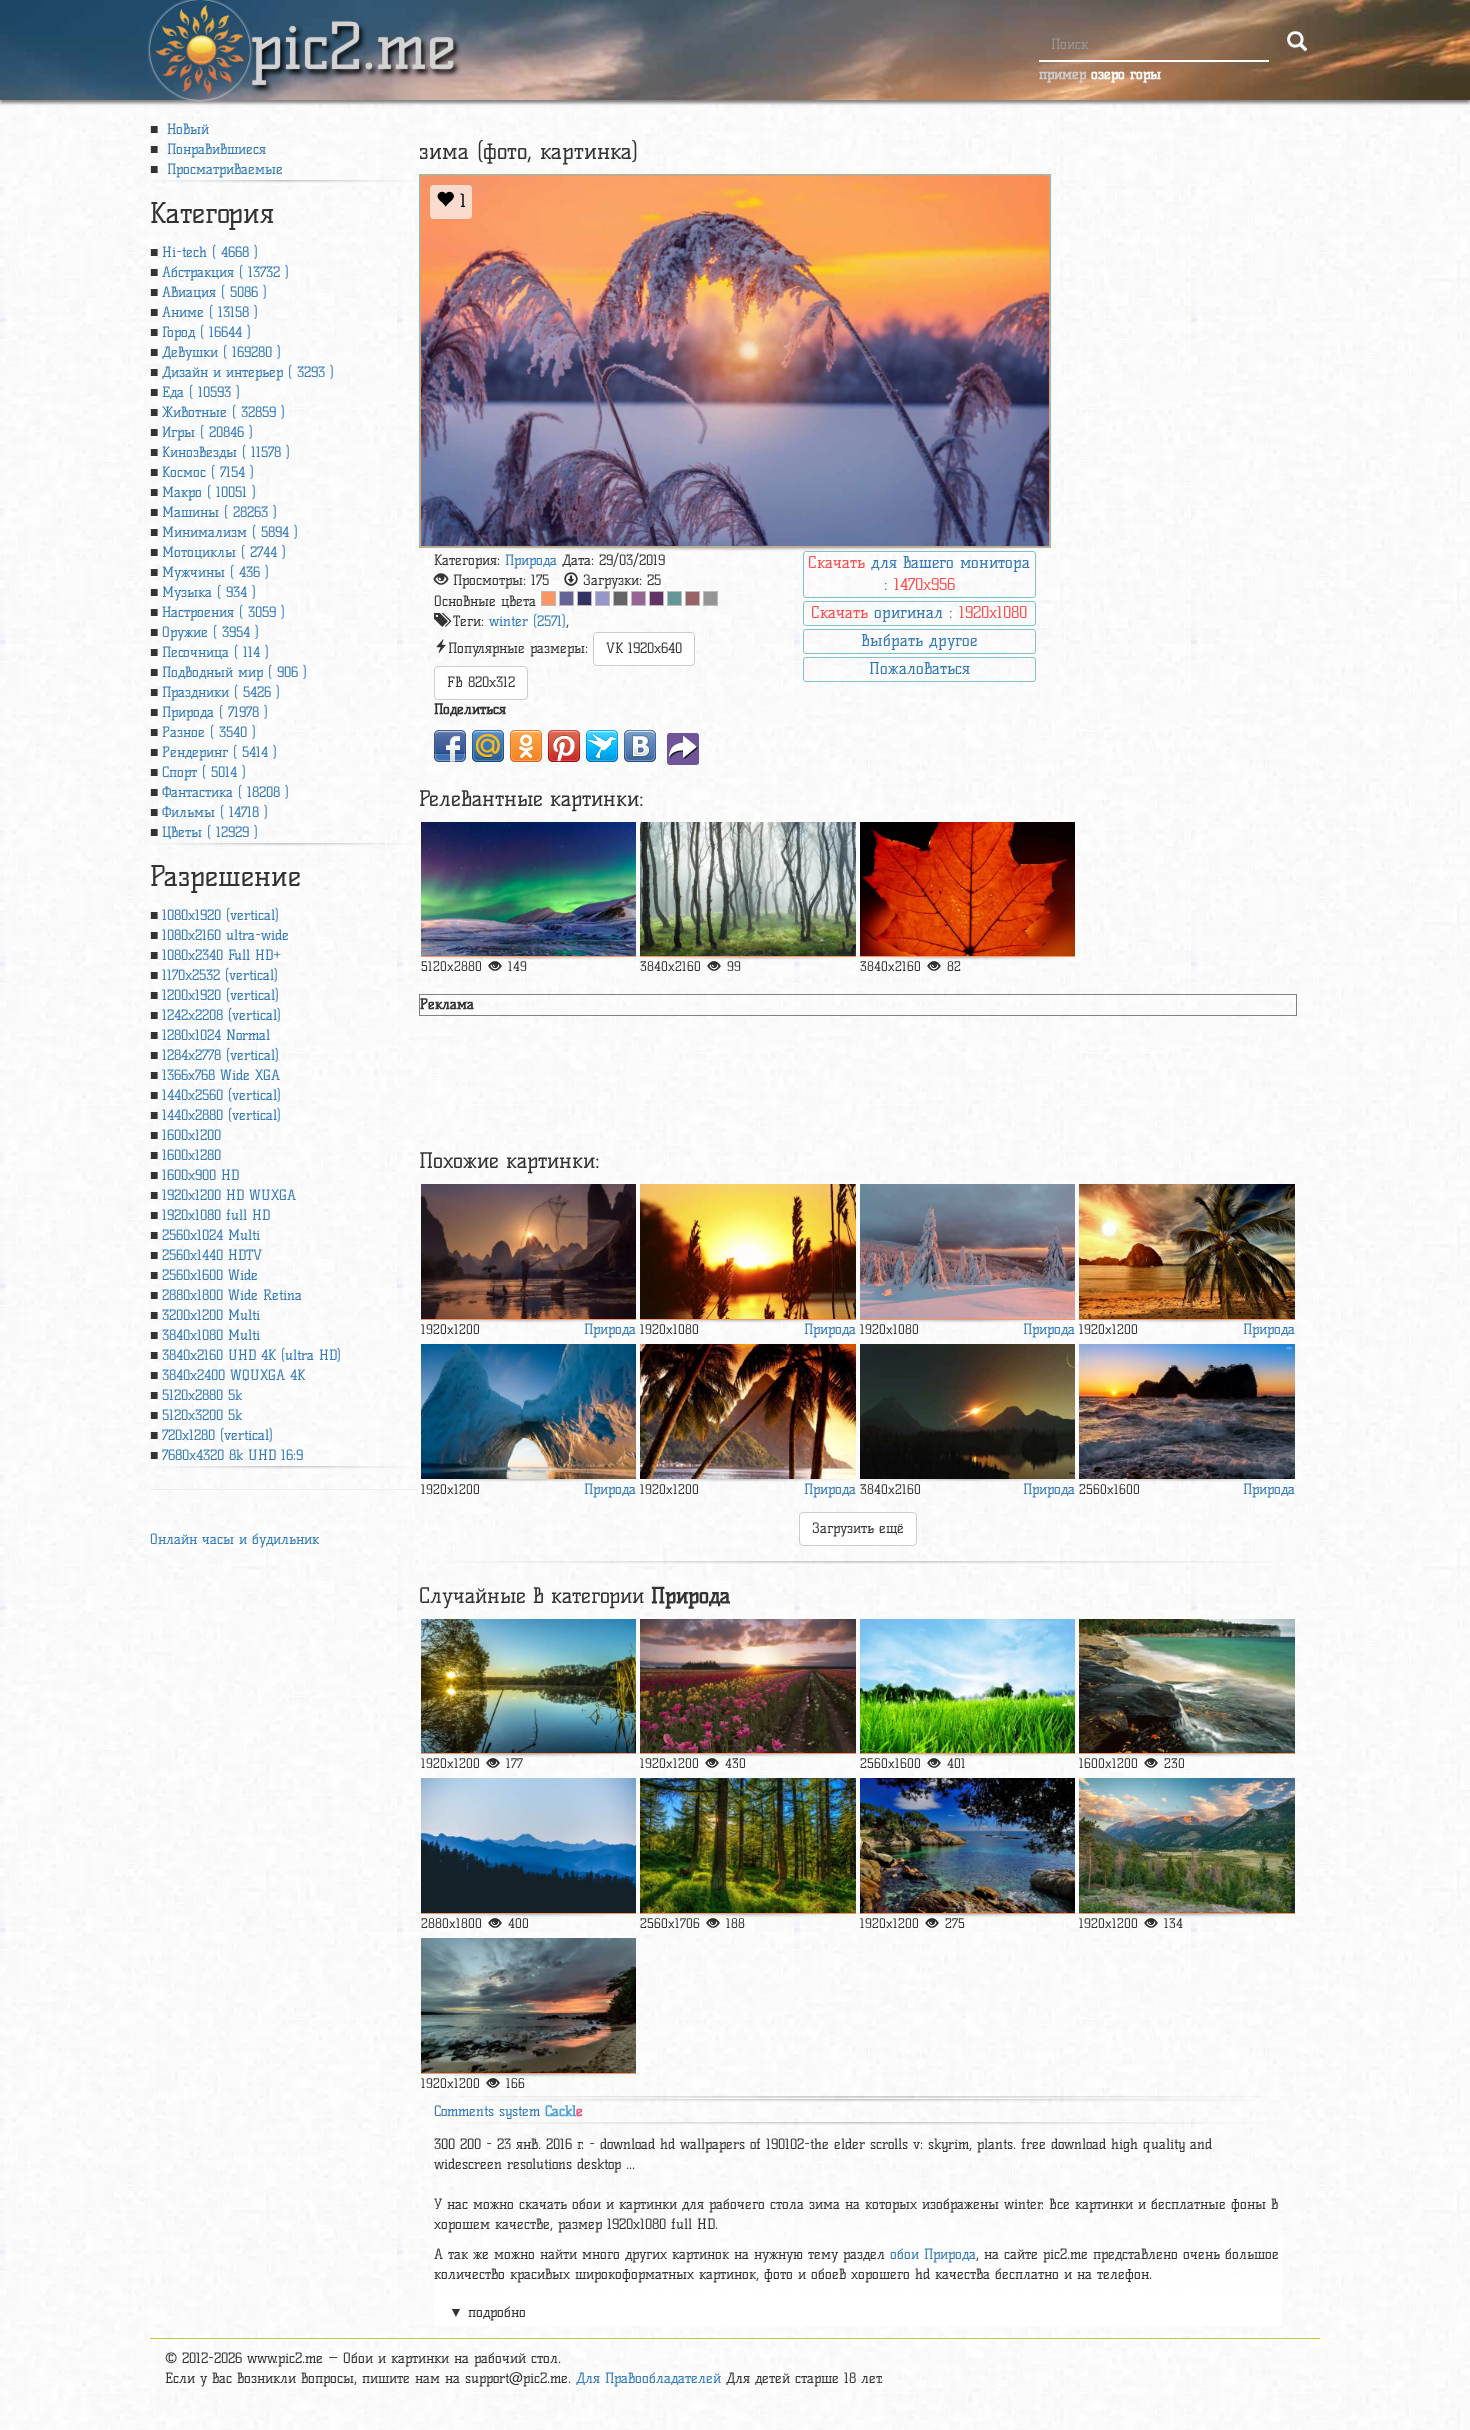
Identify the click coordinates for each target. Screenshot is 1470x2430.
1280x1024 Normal (216, 1035)
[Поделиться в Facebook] (450, 746)
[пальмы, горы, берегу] (747, 1411)
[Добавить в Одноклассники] (526, 746)
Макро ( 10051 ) (209, 492)
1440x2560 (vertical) (221, 1095)
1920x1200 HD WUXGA (229, 1195)
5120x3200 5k (202, 1415)
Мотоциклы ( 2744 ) (224, 552)
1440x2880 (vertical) (221, 1115)
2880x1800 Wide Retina (232, 1295)
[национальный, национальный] (1186, 1686)
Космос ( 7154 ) (208, 472)
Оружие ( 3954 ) (210, 632)
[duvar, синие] (528, 889)
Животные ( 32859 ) (223, 412)
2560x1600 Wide (210, 1275)
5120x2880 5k (202, 1395)
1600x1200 (191, 1135)
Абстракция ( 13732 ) (225, 272)
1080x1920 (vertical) (220, 915)
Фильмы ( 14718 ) (215, 812)
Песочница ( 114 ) (215, 652)
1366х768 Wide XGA (221, 1075)
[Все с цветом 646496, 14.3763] (566, 598)
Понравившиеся (214, 149)
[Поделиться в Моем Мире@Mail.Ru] (488, 746)
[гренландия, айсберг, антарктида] (528, 1411)
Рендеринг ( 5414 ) (219, 752)
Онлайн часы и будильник (234, 1539)
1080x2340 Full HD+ (221, 955)
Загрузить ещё (858, 1528)
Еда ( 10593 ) (201, 392)
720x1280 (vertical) (217, 1435)
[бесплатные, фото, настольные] (747, 1845)
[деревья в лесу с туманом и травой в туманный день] (747, 889)
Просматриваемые (222, 169)
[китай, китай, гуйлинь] (528, 1251)
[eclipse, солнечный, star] (967, 1411)
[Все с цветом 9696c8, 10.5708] (602, 598)
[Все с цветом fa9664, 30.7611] (548, 598)
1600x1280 (191, 1155)
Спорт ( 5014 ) (204, 772)
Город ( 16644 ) (206, 332)
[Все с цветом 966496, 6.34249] (638, 598)
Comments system (508, 2111)
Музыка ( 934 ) (209, 592)
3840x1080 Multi (211, 1335)
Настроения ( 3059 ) (223, 612)
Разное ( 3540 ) (209, 732)
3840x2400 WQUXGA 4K (233, 1375)
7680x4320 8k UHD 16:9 (232, 1455)
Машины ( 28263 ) (219, 512)
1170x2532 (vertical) (220, 975)
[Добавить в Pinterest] (564, 746)
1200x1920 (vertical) (220, 995)
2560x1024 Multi (211, 1235)
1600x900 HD (200, 1175)
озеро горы (1126, 74)
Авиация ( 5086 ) (214, 292)
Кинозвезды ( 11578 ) (226, 452)
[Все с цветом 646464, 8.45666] (620, 598)
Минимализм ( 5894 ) (230, 532)
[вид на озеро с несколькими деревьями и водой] (528, 1686)
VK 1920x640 (644, 648)
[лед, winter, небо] (967, 1251)
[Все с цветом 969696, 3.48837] (710, 598)
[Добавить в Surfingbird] (602, 746)
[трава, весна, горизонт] (967, 1686)
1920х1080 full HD (216, 1215)
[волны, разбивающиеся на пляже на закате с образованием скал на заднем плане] (1186, 1411)
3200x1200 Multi (211, 1315)
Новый (185, 129)
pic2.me (353, 29)
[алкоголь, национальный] (1186, 1845)
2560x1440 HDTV (212, 1255)
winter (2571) (527, 621)
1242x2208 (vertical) (221, 1015)
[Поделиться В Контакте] (640, 746)
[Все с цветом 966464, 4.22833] (692, 598)
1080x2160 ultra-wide (225, 935)
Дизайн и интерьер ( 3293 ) (248, 372)
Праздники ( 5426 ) (221, 692)
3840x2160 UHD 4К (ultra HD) (251, 1355)
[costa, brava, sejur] (967, 1845)
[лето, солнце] (747, 1686)
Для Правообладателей (648, 2378)
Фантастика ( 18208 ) (225, 792)
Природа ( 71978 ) (215, 712)
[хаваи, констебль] (528, 2005)
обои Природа (933, 2254)
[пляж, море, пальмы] (1186, 1251)
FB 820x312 (481, 682)
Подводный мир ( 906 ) (234, 672)
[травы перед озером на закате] (747, 1251)
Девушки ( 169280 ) (221, 352)
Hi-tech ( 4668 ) (210, 252)
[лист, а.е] (967, 889)
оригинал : (919, 612)
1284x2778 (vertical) (220, 1055)
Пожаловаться (919, 668)
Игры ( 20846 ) (207, 432)
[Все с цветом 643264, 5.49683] (656, 598)
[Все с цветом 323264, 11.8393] (584, 598)
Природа (531, 560)
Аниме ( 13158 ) (210, 312)
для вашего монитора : (919, 574)
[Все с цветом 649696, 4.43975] (674, 598)
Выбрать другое (919, 640)
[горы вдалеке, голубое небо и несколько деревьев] (528, 1845)
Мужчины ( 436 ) (215, 572)
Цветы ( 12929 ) (210, 832)
